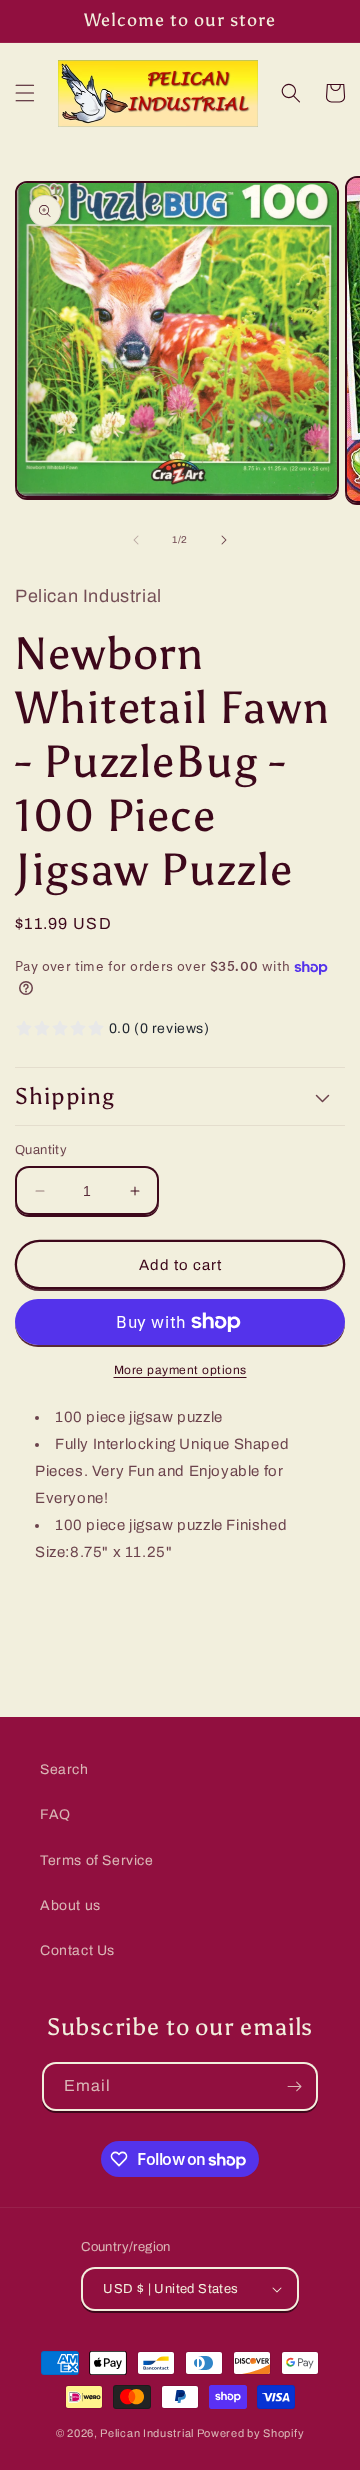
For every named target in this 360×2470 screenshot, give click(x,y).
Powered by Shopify (251, 2433)
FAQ (55, 1814)
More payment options (180, 1370)
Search (64, 1769)
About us (70, 1905)
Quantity (41, 1150)
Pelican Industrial (147, 2433)
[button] (25, 93)
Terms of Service (97, 1860)
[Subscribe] (294, 2086)
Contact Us (77, 1950)
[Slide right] (224, 540)
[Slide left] (136, 540)
